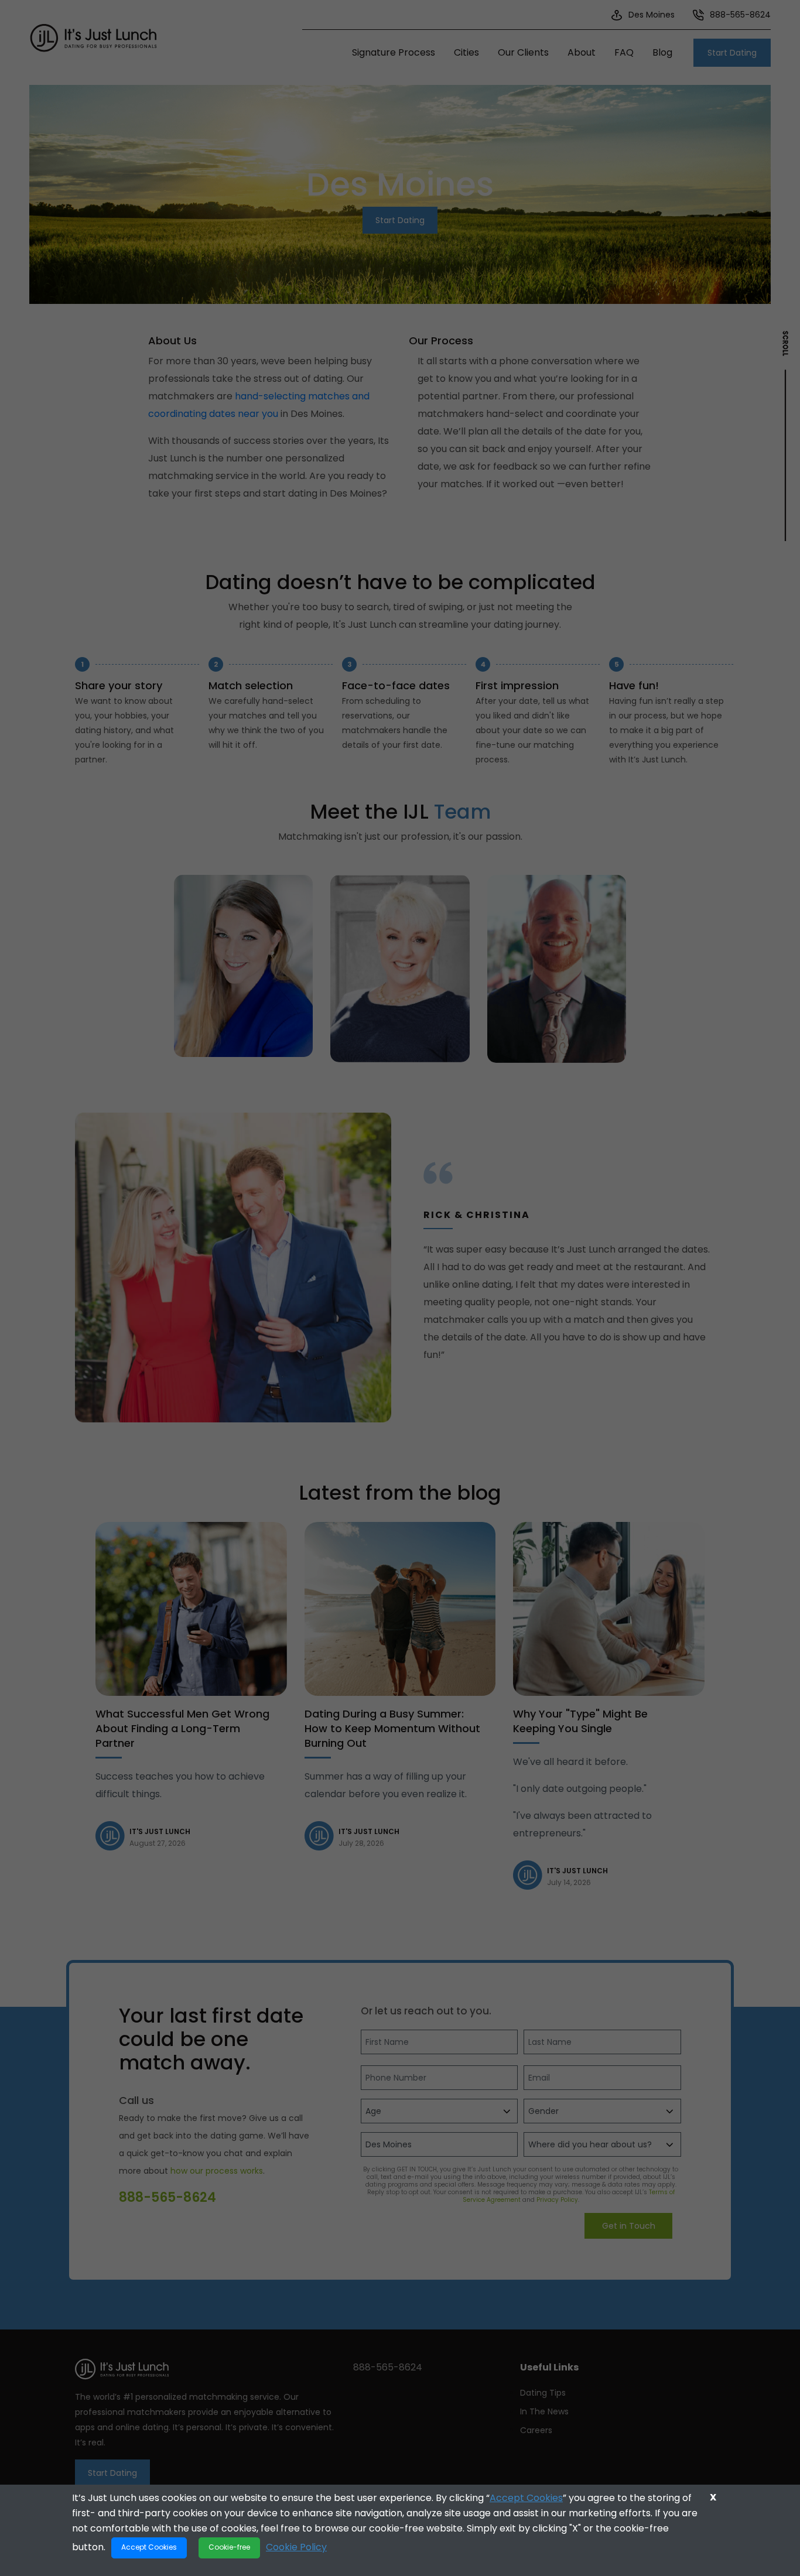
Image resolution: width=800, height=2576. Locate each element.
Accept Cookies (526, 2498)
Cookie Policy (296, 2546)
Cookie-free (229, 2547)
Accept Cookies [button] (149, 2547)
